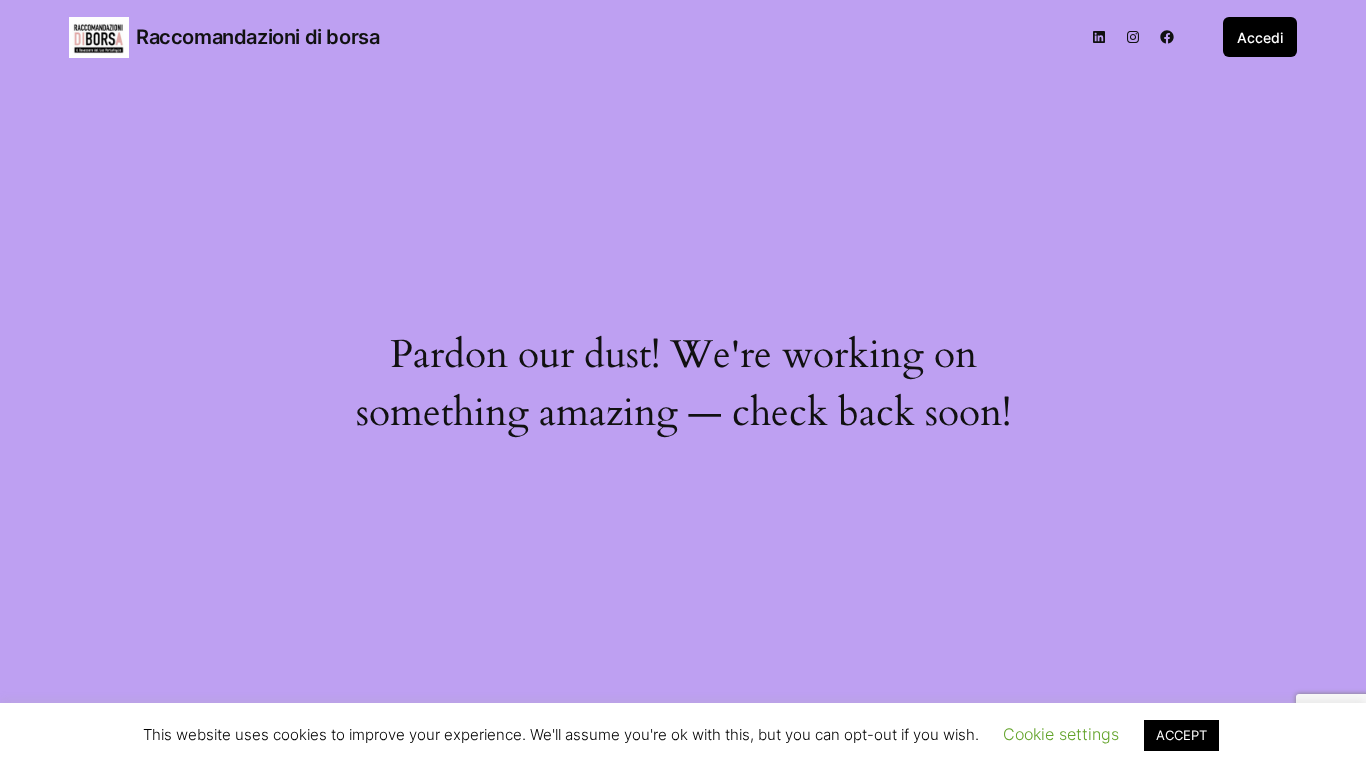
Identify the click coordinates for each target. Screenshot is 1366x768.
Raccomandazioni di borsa (257, 37)
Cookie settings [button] (1061, 734)
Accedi (1260, 37)
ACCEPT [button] (1181, 735)
